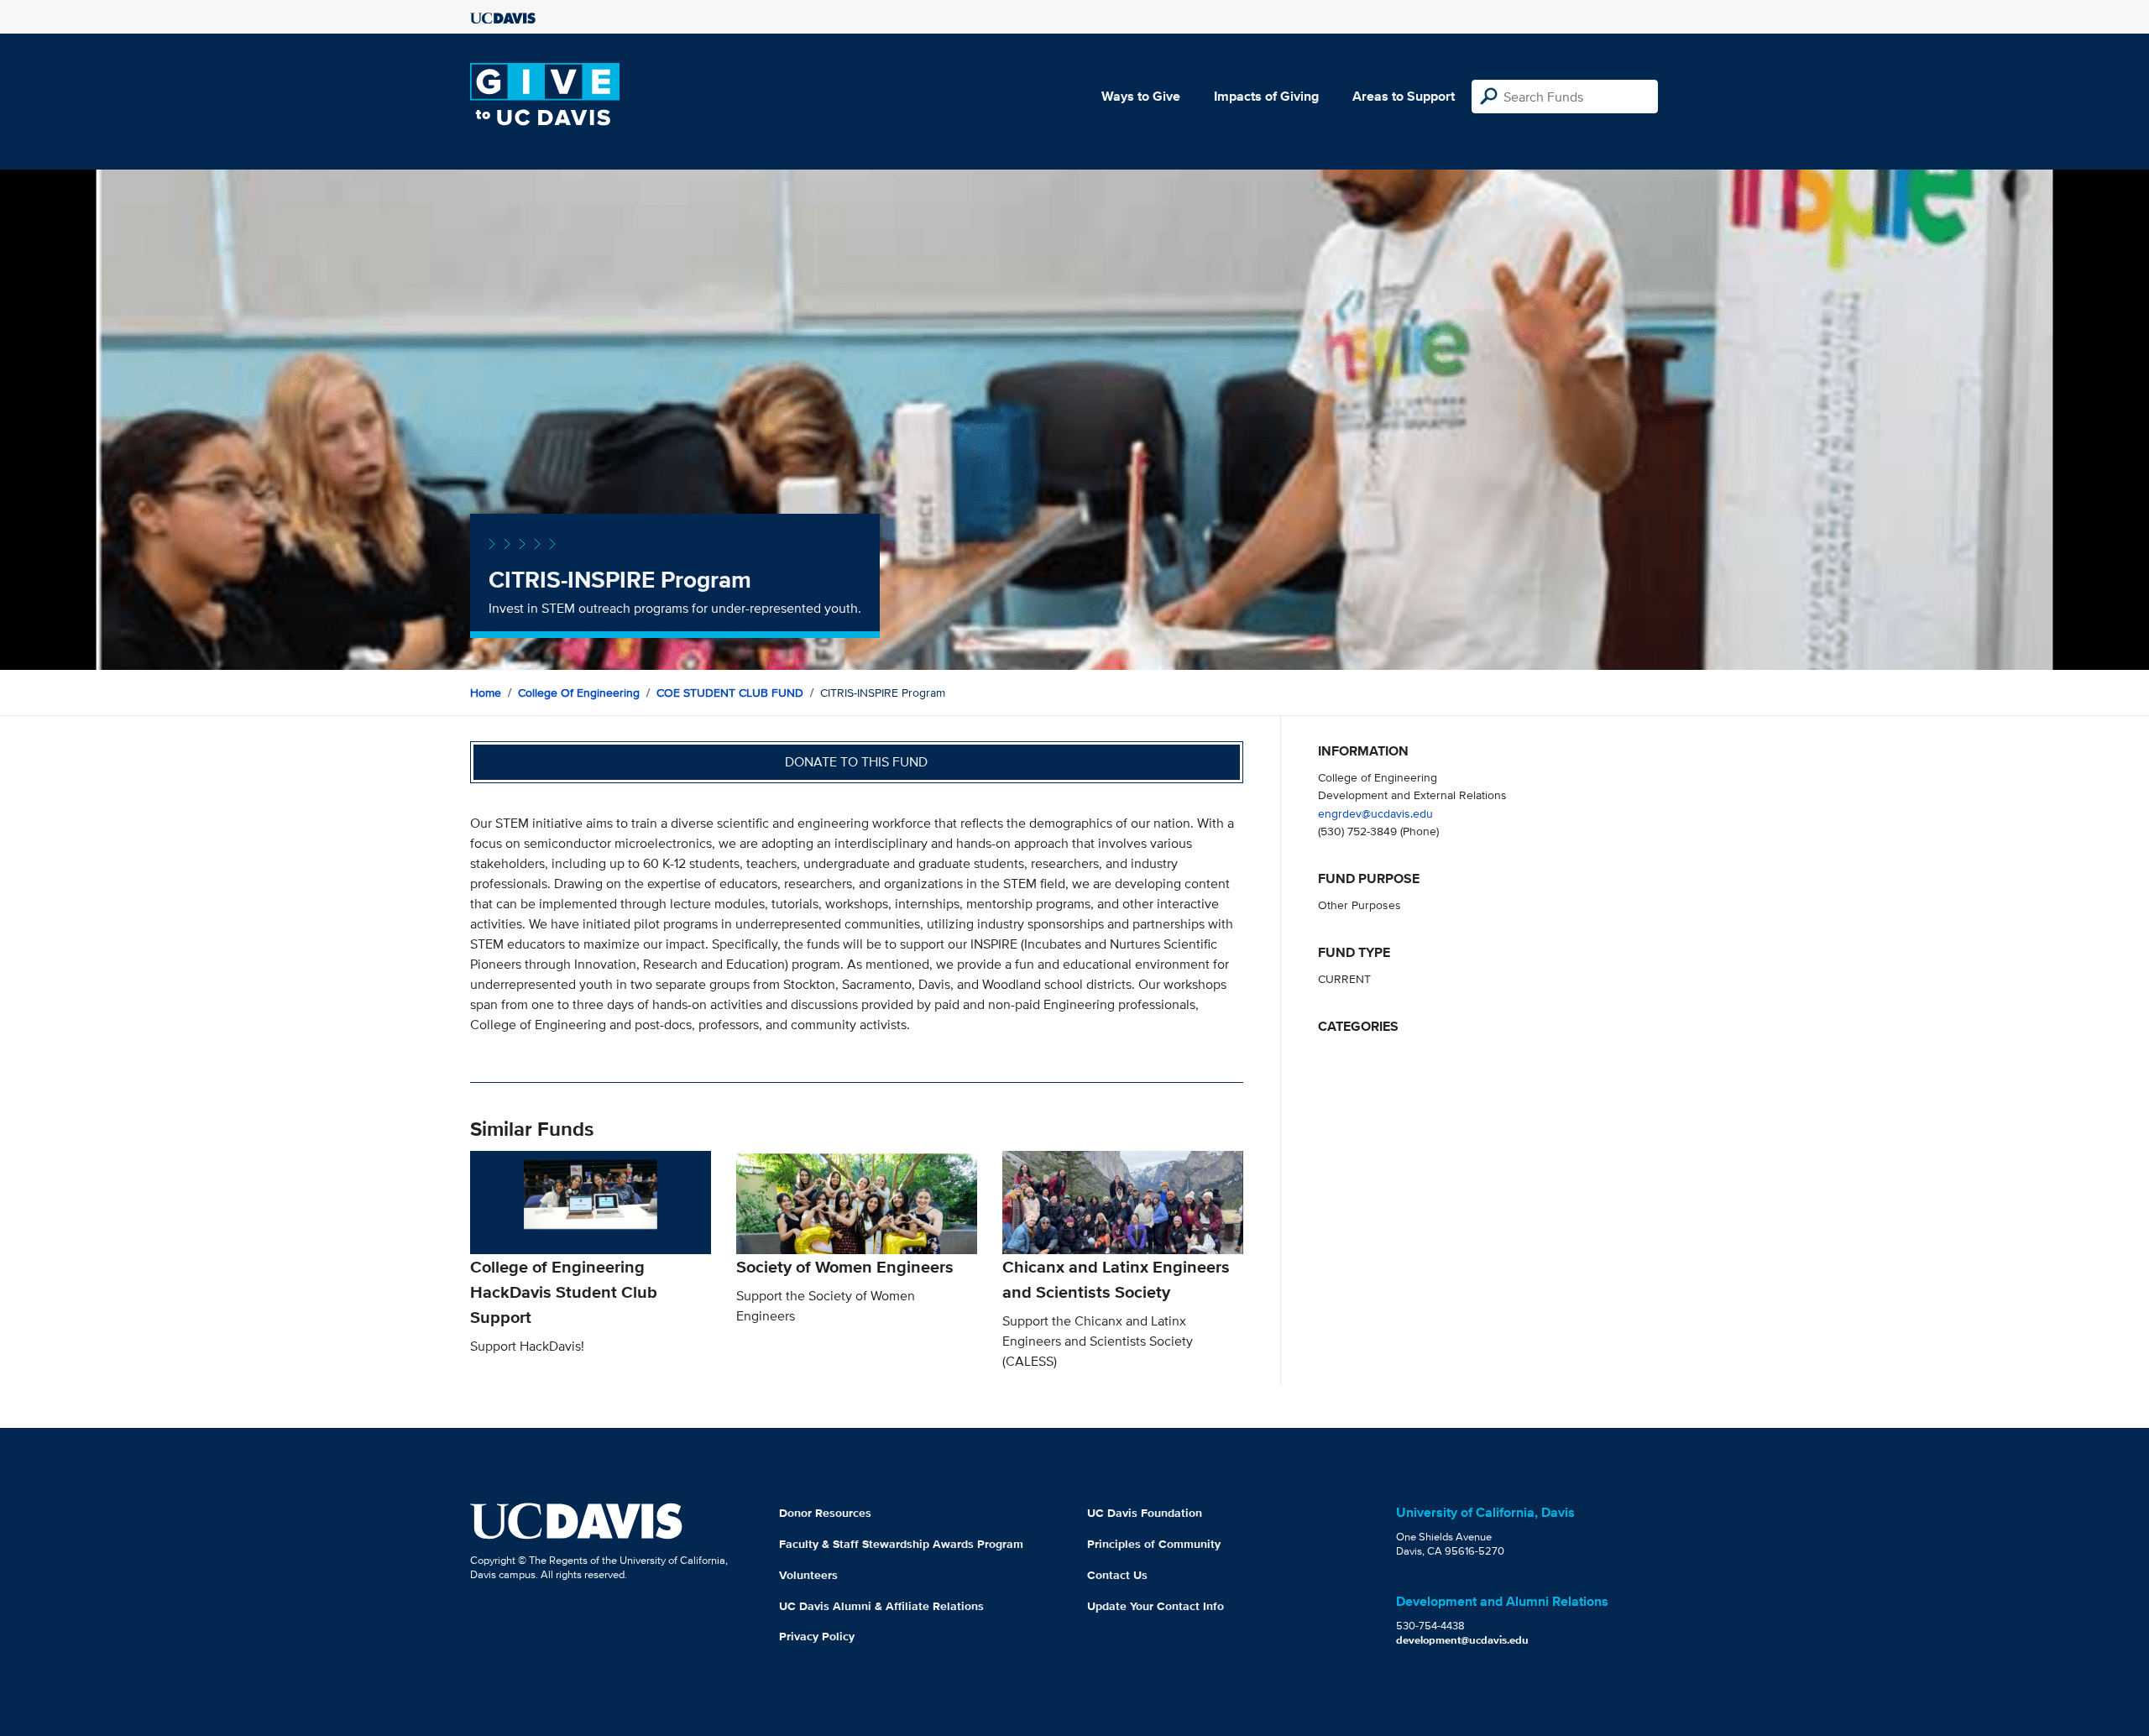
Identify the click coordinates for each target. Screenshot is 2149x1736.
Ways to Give (1141, 96)
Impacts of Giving (1266, 96)
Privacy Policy (817, 1636)
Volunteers (808, 1575)
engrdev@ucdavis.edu (1375, 813)
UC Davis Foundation (1145, 1513)
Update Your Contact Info (1156, 1606)
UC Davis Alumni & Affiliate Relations (881, 1606)
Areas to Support (1404, 96)
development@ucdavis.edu (1462, 1640)
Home (486, 693)
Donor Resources (825, 1513)
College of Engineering (579, 693)
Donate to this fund (856, 762)
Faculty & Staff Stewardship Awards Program (901, 1544)
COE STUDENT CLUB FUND (730, 693)
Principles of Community (1154, 1544)
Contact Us (1117, 1575)
